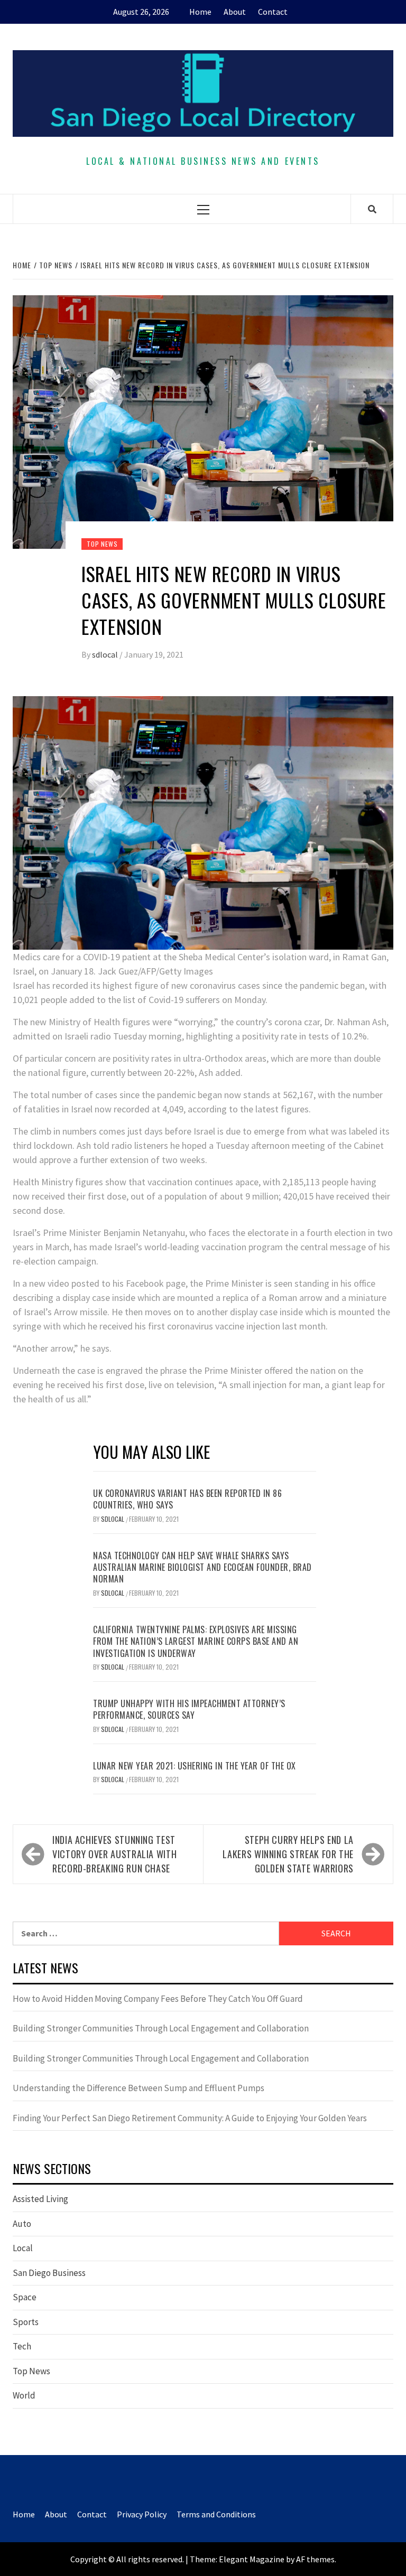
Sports (26, 2322)
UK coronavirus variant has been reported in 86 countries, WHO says (187, 1499)
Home (200, 12)
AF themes (315, 2559)
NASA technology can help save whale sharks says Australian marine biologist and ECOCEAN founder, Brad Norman (202, 1567)
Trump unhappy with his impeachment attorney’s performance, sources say (189, 1709)
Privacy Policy (142, 2514)
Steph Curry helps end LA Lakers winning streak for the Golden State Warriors (288, 1854)
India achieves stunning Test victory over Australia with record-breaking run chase (114, 1854)
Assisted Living (40, 2199)
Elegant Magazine (252, 2559)
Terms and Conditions (216, 2514)
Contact (273, 12)
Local (23, 2248)
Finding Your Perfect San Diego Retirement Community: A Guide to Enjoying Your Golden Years (190, 2118)
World (24, 2395)
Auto (22, 2224)
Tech (22, 2346)
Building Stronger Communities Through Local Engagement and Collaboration (161, 2028)
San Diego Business (49, 2273)
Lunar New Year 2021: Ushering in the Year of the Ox (195, 1766)
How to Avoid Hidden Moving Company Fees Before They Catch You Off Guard (158, 1999)
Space (25, 2297)
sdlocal (106, 654)
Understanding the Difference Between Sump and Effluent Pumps (139, 2088)
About (235, 12)
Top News (102, 544)
